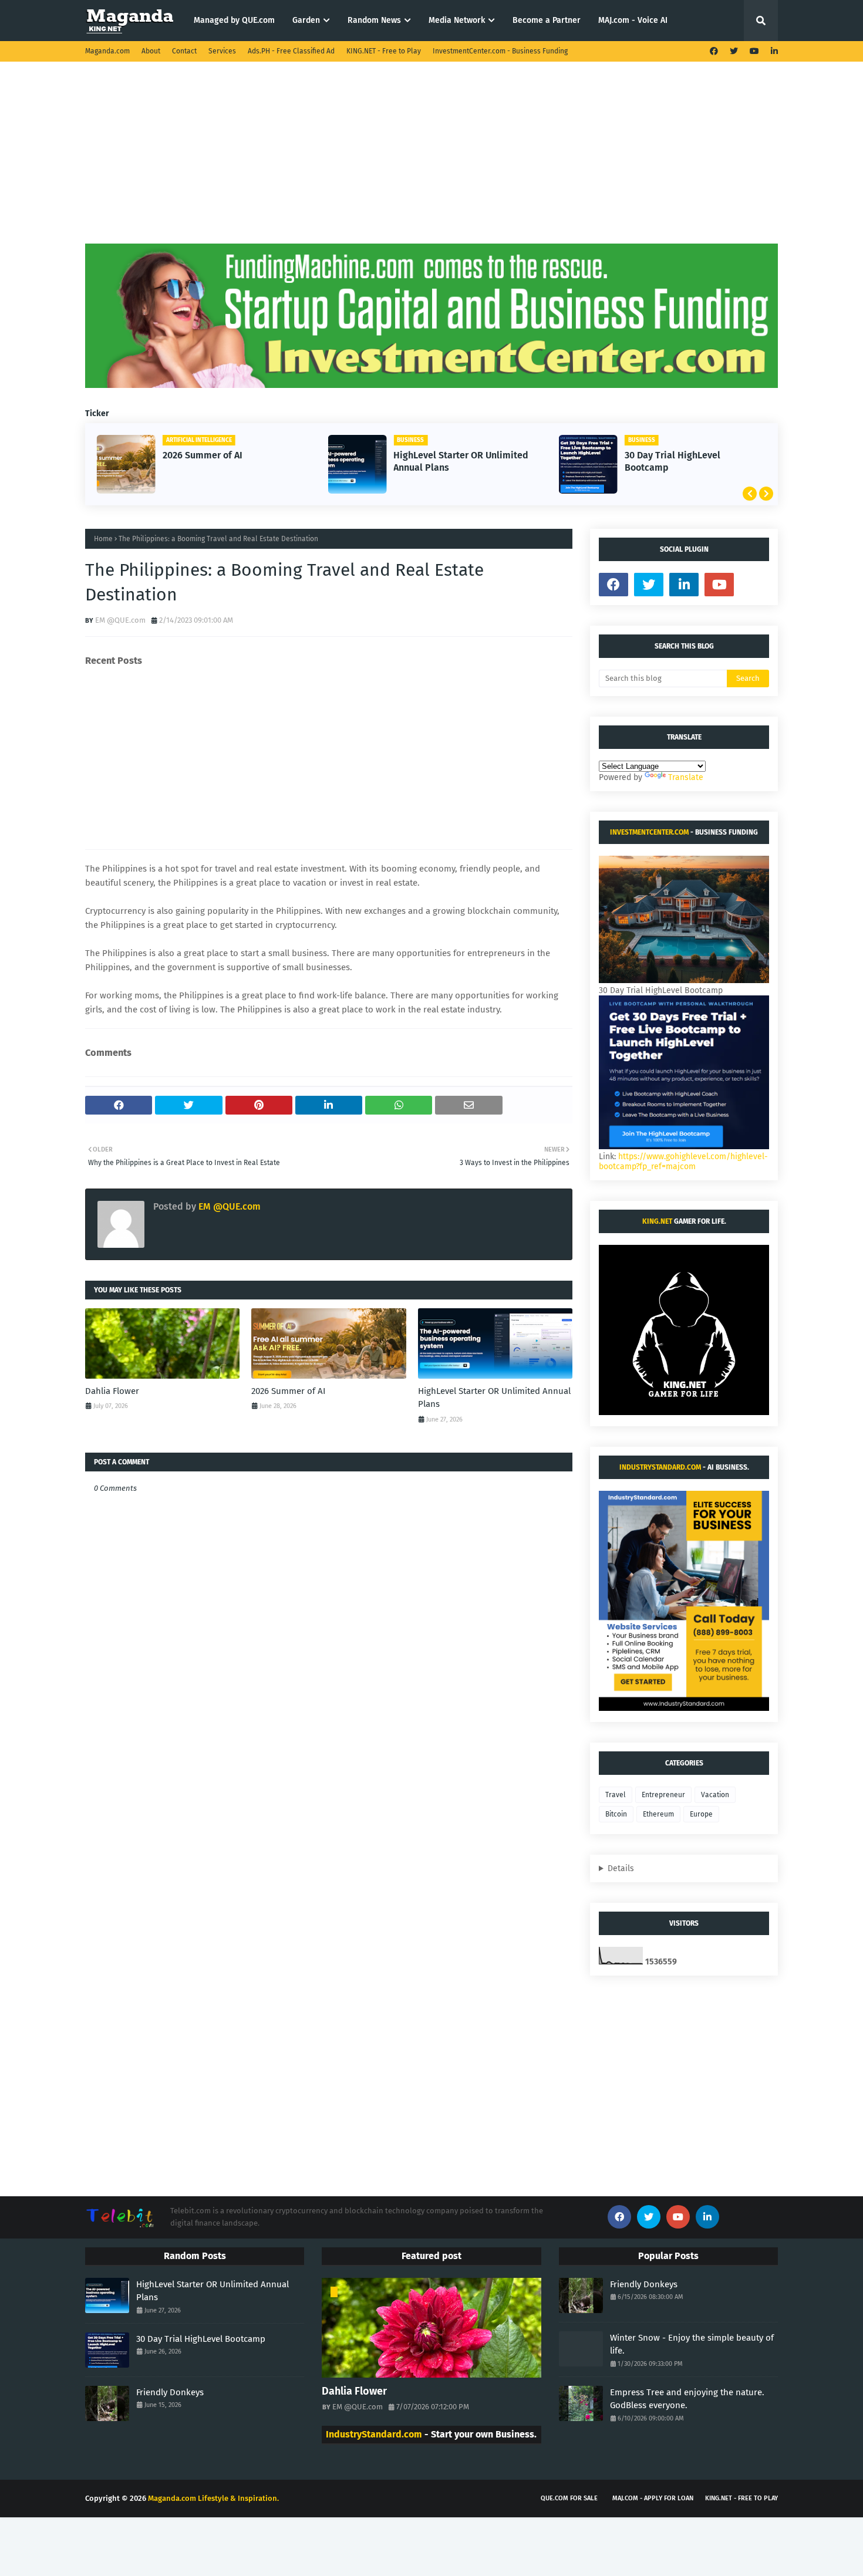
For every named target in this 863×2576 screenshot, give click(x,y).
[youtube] (754, 51)
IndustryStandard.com (660, 1467)
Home (103, 539)
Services (222, 51)
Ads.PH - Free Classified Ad (291, 51)
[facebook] (714, 51)
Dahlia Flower (112, 1391)
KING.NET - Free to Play (384, 51)
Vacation (715, 1795)
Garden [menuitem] (306, 20)
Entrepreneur (663, 1795)
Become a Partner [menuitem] (547, 20)
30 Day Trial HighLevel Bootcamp (672, 461)
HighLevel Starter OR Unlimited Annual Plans (461, 461)
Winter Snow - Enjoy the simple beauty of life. (692, 2344)
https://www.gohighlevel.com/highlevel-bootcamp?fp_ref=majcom (683, 1162)
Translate (686, 777)
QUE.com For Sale (569, 2498)
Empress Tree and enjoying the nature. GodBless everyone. (687, 2399)
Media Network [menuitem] (457, 20)
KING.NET (657, 1221)
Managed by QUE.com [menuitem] (234, 20)
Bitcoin (616, 1814)
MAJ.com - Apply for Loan (653, 2498)
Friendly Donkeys (170, 2392)
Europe (701, 1814)
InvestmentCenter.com (649, 832)
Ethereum (658, 1814)
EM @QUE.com (120, 620)
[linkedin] (773, 51)
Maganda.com (107, 51)
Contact (184, 51)
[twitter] (734, 51)
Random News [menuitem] (374, 20)
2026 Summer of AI (203, 455)
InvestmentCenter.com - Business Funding (500, 51)
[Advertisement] (431, 161)
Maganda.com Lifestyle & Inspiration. (213, 2498)
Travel (616, 1795)
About (151, 51)
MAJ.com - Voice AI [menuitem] (633, 20)
